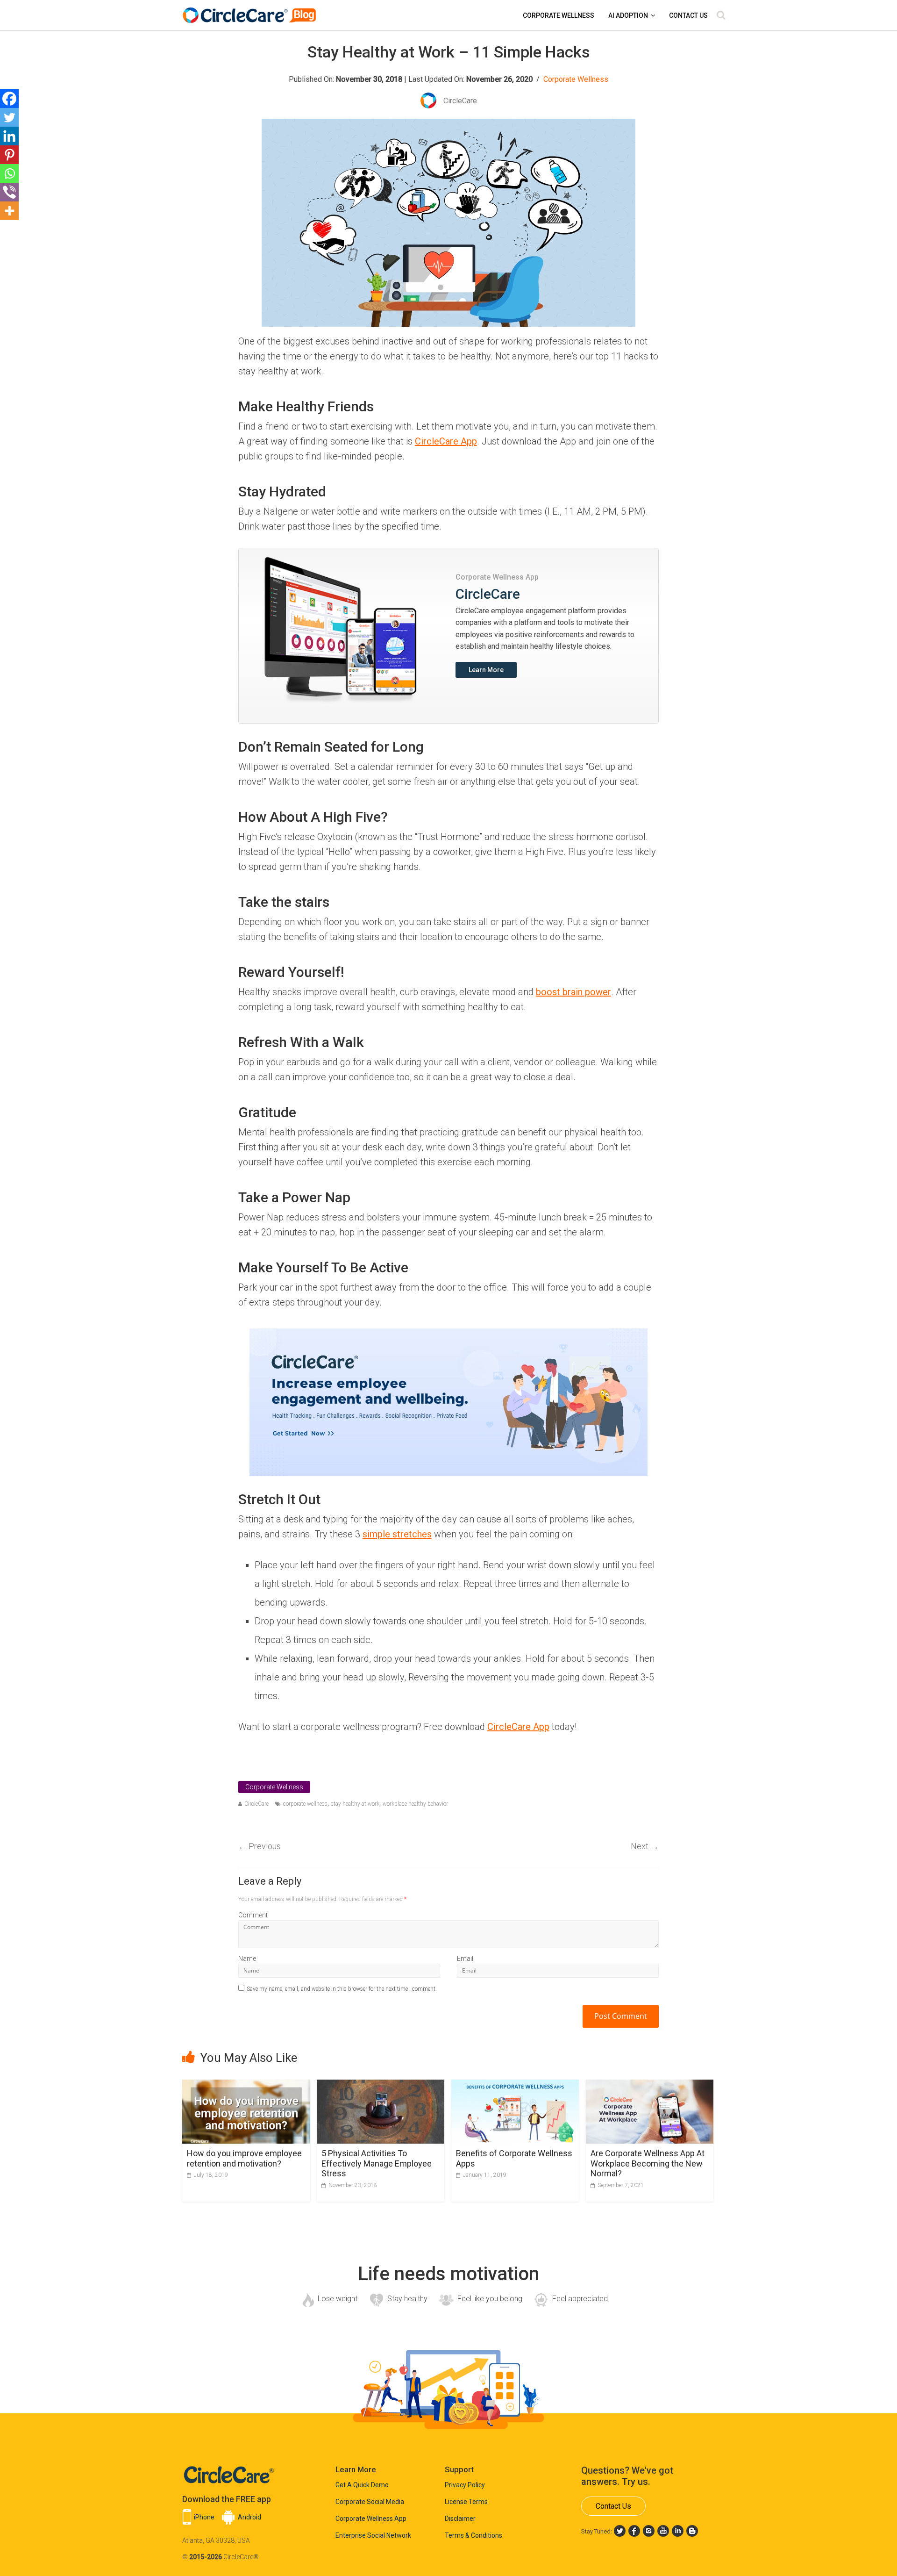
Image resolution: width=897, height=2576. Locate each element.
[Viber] (9, 192)
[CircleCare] (251, 11)
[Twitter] (9, 117)
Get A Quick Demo (362, 2485)
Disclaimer (460, 2519)
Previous (260, 1846)
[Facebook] (9, 99)
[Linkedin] (9, 136)
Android (249, 2517)
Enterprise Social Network (373, 2535)
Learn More (486, 670)
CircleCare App (446, 441)
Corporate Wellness (559, 15)
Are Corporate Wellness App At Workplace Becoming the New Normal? (648, 2163)
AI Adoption (628, 15)
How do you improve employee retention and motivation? (244, 2158)
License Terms (466, 2502)
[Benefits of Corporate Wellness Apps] (515, 2085)
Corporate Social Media (370, 2502)
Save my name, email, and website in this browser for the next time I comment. (342, 1989)
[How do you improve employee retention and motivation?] (246, 2085)
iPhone (204, 2517)
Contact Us (688, 15)
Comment (253, 1915)
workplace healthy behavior (415, 1804)
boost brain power (573, 992)
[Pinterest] (9, 155)
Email (465, 1959)
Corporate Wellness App (371, 2519)
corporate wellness (305, 1804)
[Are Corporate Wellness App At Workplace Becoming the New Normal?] (650, 2085)
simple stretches (397, 1534)
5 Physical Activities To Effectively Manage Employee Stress (377, 2163)
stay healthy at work (355, 1804)
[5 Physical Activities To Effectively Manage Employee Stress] (381, 2085)
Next (645, 1846)
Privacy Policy (465, 2485)
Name (247, 1959)
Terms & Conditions (473, 2535)
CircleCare (256, 1804)
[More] (9, 211)
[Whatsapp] (9, 173)
